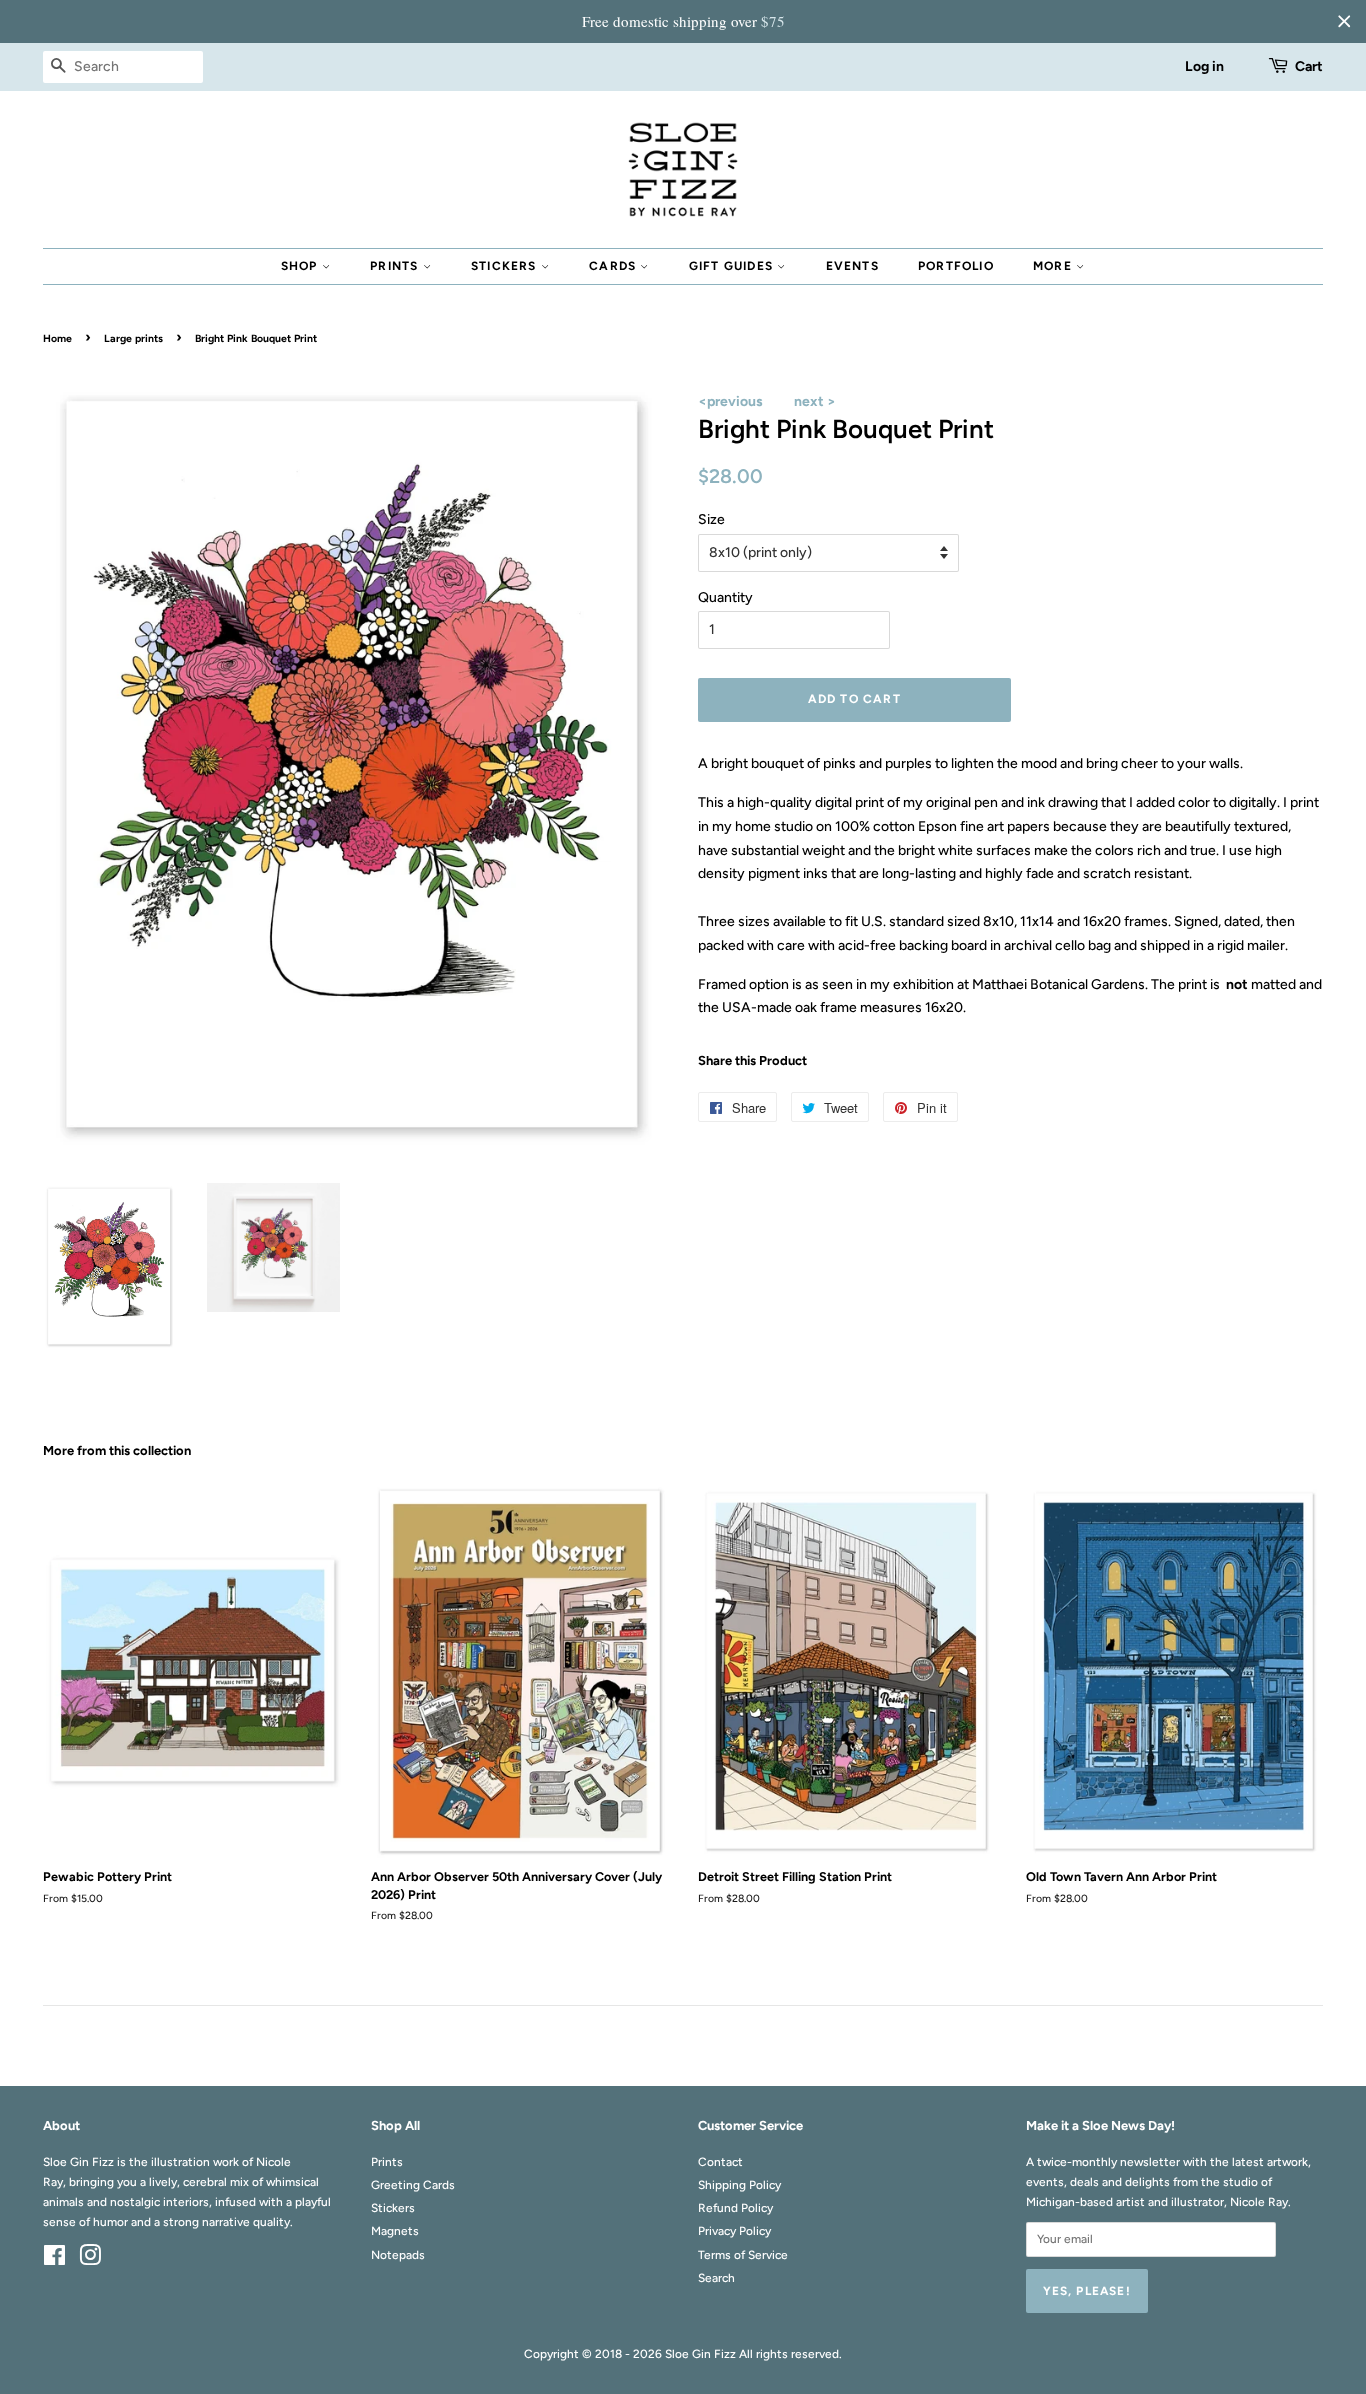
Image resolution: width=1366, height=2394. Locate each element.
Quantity (725, 597)
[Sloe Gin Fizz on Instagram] (90, 2260)
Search (716, 2278)
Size (711, 519)
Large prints (133, 338)
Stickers (506, 266)
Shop (301, 266)
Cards (614, 266)
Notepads (398, 2255)
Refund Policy (735, 2208)
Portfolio (956, 266)
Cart (1309, 66)
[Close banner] (1344, 21)
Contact (720, 2162)
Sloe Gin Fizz (700, 2354)
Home (57, 338)
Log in (1204, 66)
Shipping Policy (739, 2185)
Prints (396, 266)
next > (815, 401)
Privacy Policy (734, 2231)
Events (852, 266)
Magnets (395, 2231)
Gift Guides (733, 266)
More (1054, 266)
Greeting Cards (413, 2185)
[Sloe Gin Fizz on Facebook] (54, 2260)
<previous (730, 401)
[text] (683, 21)
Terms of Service (743, 2255)
